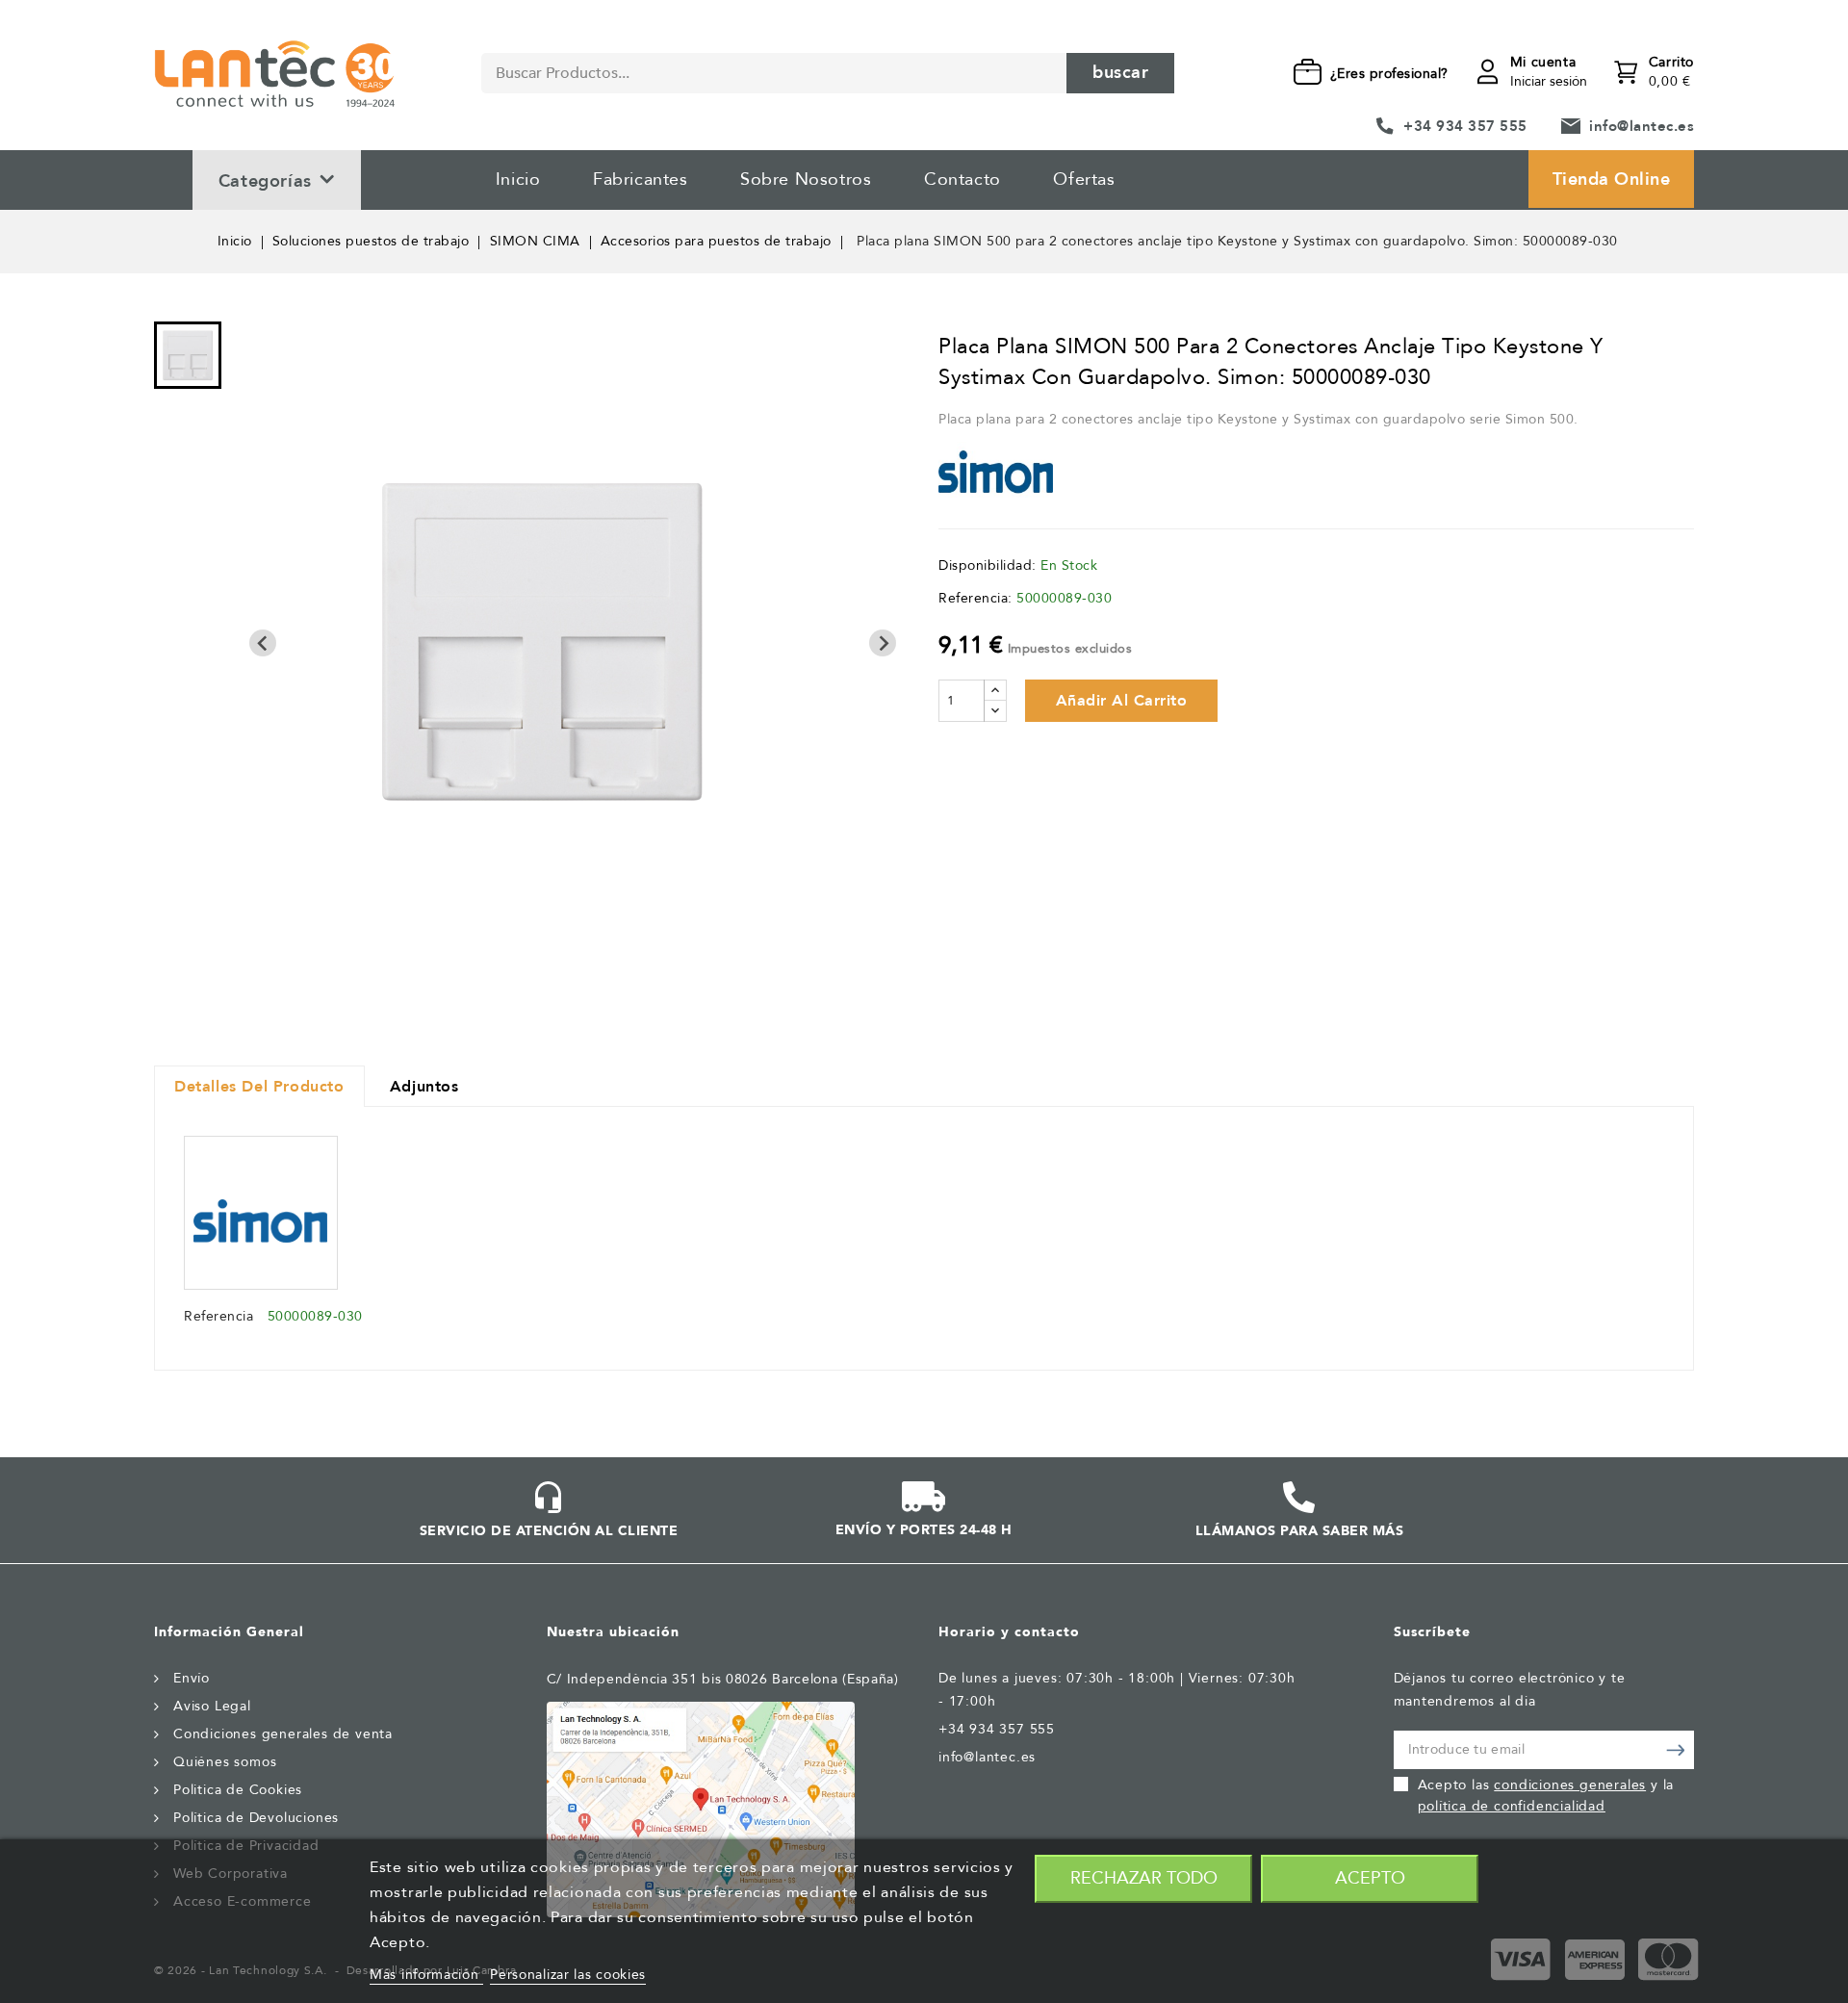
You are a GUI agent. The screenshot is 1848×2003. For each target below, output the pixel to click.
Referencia (218, 1316)
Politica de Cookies (238, 1790)
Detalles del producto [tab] (259, 1087)
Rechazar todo (1144, 1878)
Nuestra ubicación (613, 1632)
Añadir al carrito (1122, 701)
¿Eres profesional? (1389, 74)
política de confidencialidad (1512, 1806)
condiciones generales (1570, 1785)
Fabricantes (641, 180)
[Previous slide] (263, 643)
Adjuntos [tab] (424, 1087)
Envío (192, 1678)
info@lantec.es (1642, 126)
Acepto (1370, 1878)
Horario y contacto (1009, 1632)
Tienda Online (1612, 180)
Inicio (518, 180)
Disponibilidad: (988, 565)
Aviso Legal (212, 1706)
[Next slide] (883, 643)
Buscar (1120, 73)
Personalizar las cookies (568, 1975)
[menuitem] (188, 355)
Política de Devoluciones (256, 1818)
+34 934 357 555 (1465, 126)
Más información (426, 1975)
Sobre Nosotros (806, 180)
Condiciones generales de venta (283, 1734)
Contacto (962, 180)
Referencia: (975, 598)
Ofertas (1084, 180)
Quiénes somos (225, 1762)
